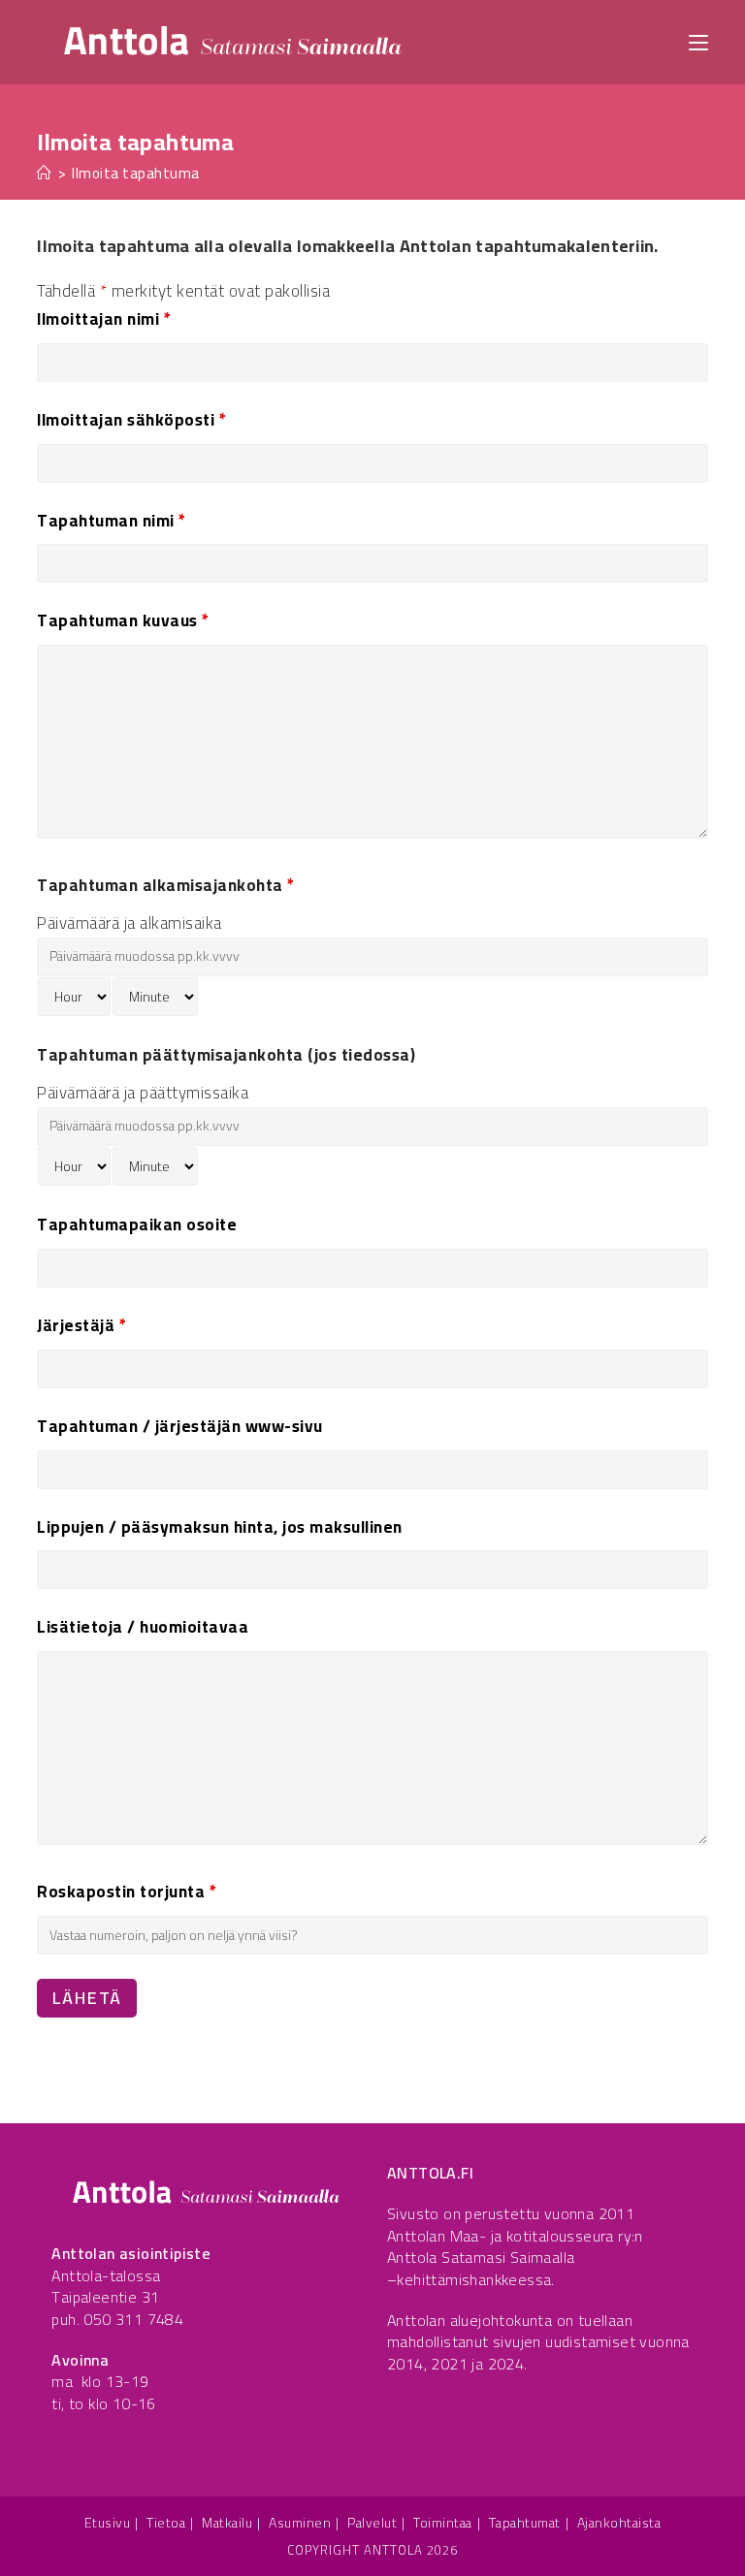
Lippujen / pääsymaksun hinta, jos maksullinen (220, 1527)
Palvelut (372, 2523)
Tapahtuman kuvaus (123, 620)
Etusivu (108, 2523)
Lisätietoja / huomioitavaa (143, 1627)
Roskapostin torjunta (127, 1892)
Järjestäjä (81, 1325)
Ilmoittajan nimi (104, 319)
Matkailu (227, 2523)
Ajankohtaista (619, 2523)
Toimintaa (443, 2523)
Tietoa (166, 2523)
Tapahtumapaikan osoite (137, 1224)
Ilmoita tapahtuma (136, 173)
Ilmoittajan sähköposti (131, 420)
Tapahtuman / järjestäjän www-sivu (180, 1426)
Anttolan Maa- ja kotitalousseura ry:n (515, 2236)
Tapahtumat (525, 2523)
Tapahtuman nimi (112, 521)
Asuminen (300, 2523)
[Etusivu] (45, 173)
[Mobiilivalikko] (698, 41)
